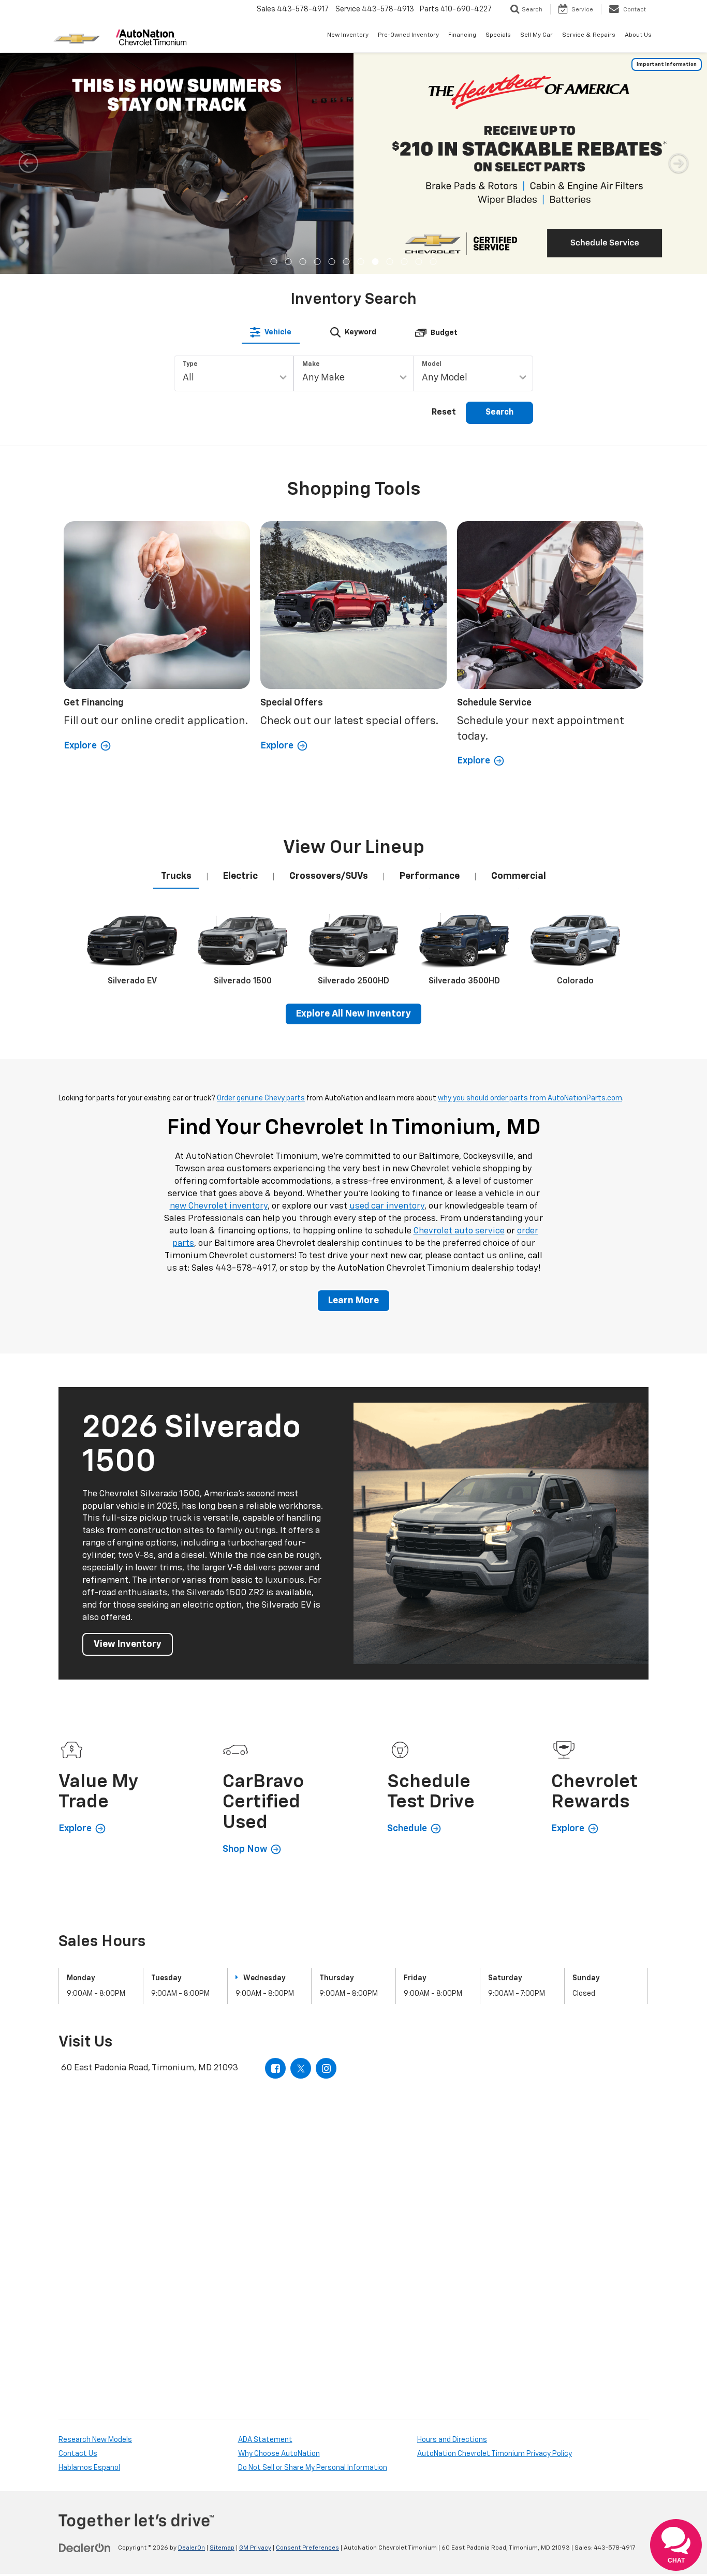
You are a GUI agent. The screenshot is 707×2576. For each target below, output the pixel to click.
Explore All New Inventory (353, 1014)
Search (499, 413)
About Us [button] (638, 35)
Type (190, 364)
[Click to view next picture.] (679, 163)
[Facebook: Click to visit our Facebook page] (275, 2068)
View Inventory (128, 1644)
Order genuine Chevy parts (261, 1098)
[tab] (271, 332)
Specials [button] (498, 35)
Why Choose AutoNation (279, 2454)
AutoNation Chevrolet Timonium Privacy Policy (495, 2454)
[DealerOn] (85, 2548)
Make (311, 364)
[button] (274, 262)
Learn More (353, 1301)
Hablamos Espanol (89, 2468)
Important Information (667, 64)
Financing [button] (462, 35)
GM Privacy (255, 2548)
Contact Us (78, 2454)
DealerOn (192, 2548)
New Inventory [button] (348, 35)
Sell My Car (536, 35)
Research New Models (95, 2440)
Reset (444, 413)
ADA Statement (265, 2440)
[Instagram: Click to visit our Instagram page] (326, 2068)
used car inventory (387, 1206)
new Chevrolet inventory (219, 1206)
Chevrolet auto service (459, 1231)
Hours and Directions (452, 2440)
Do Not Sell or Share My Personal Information (313, 2468)
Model (432, 364)
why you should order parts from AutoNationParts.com (530, 1098)
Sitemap (222, 2548)
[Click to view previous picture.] (28, 163)
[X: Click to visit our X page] (301, 2068)
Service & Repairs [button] (589, 35)
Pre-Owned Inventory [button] (408, 35)
